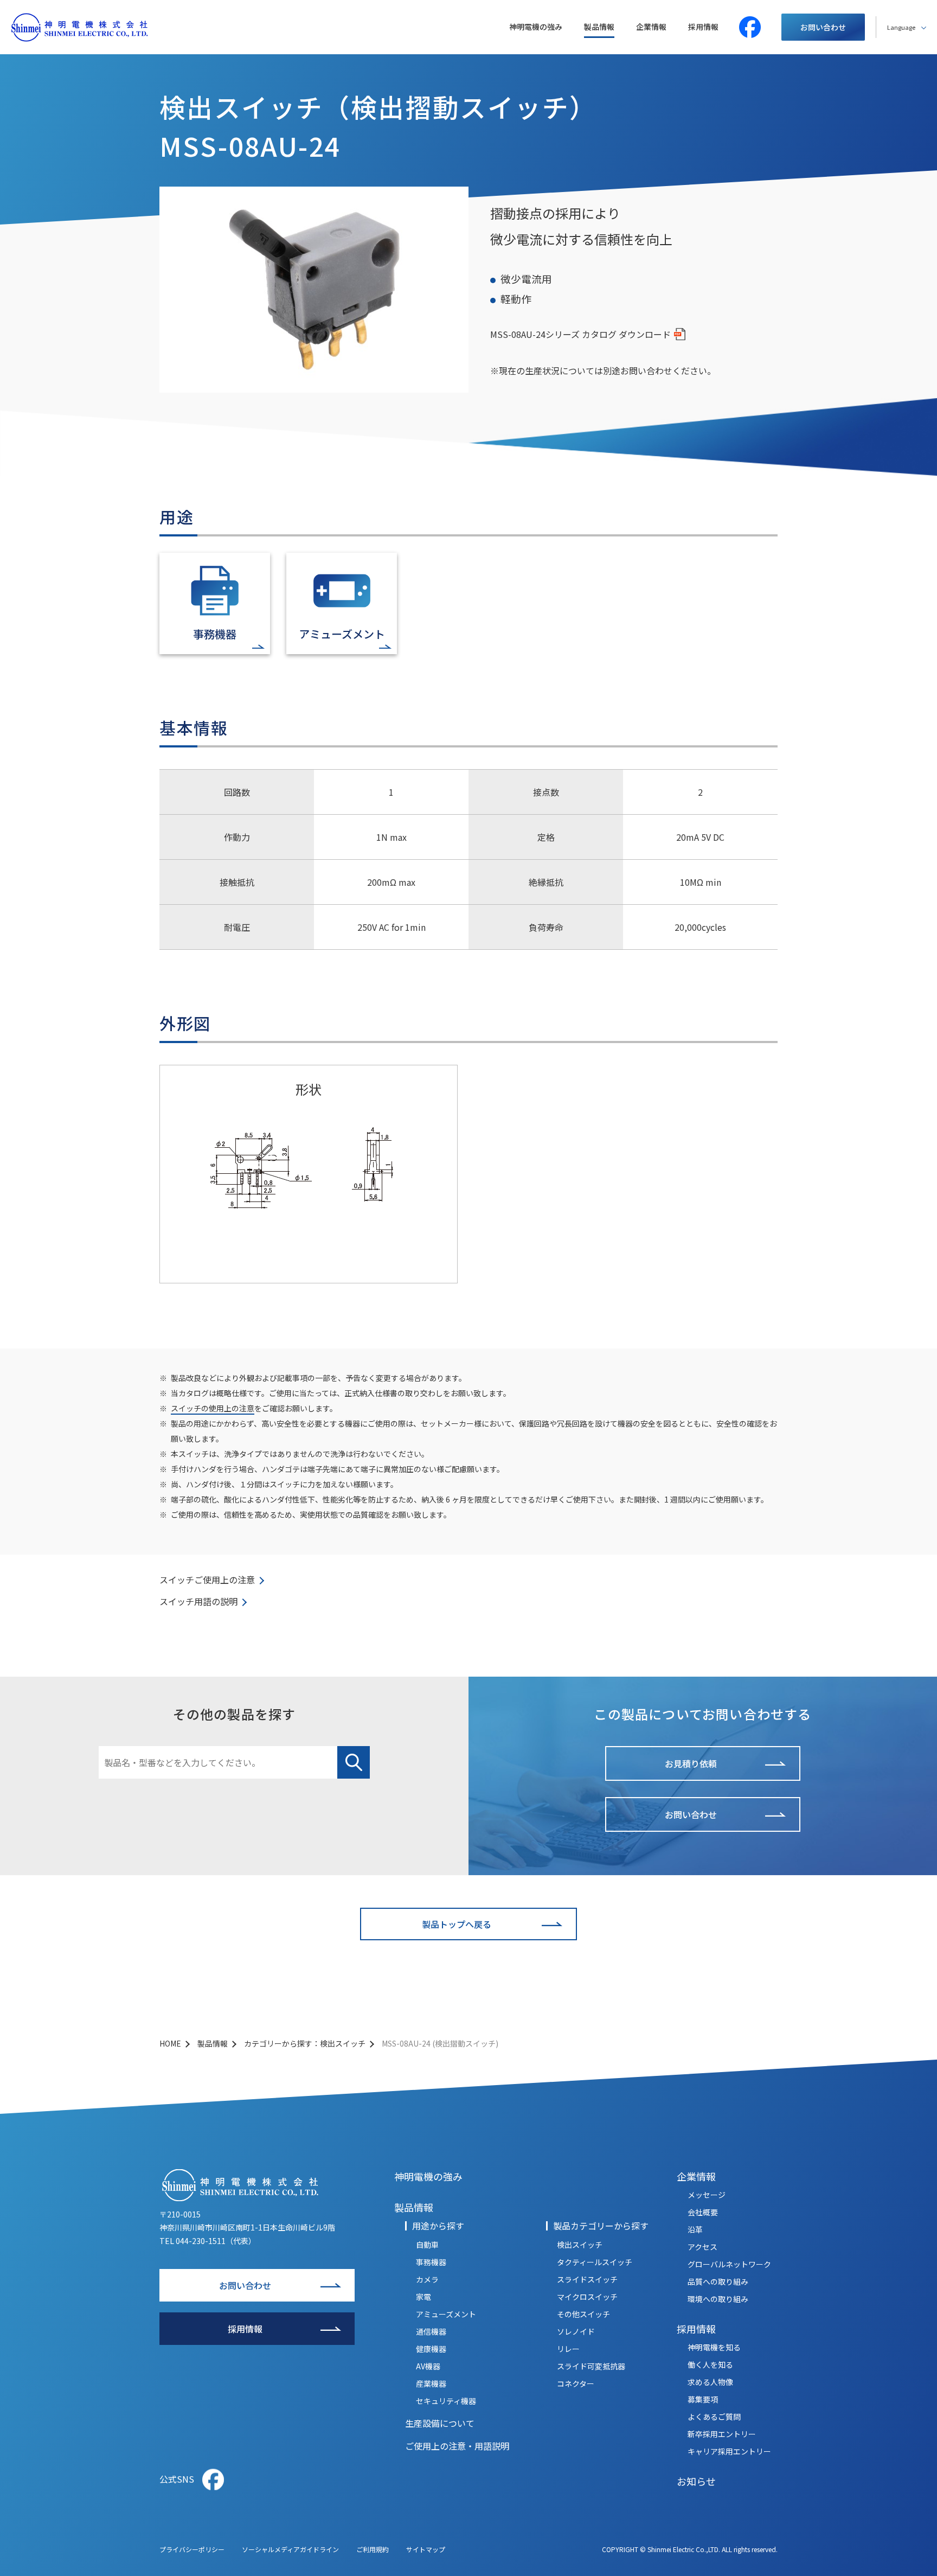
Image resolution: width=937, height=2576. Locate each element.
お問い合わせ (823, 27)
